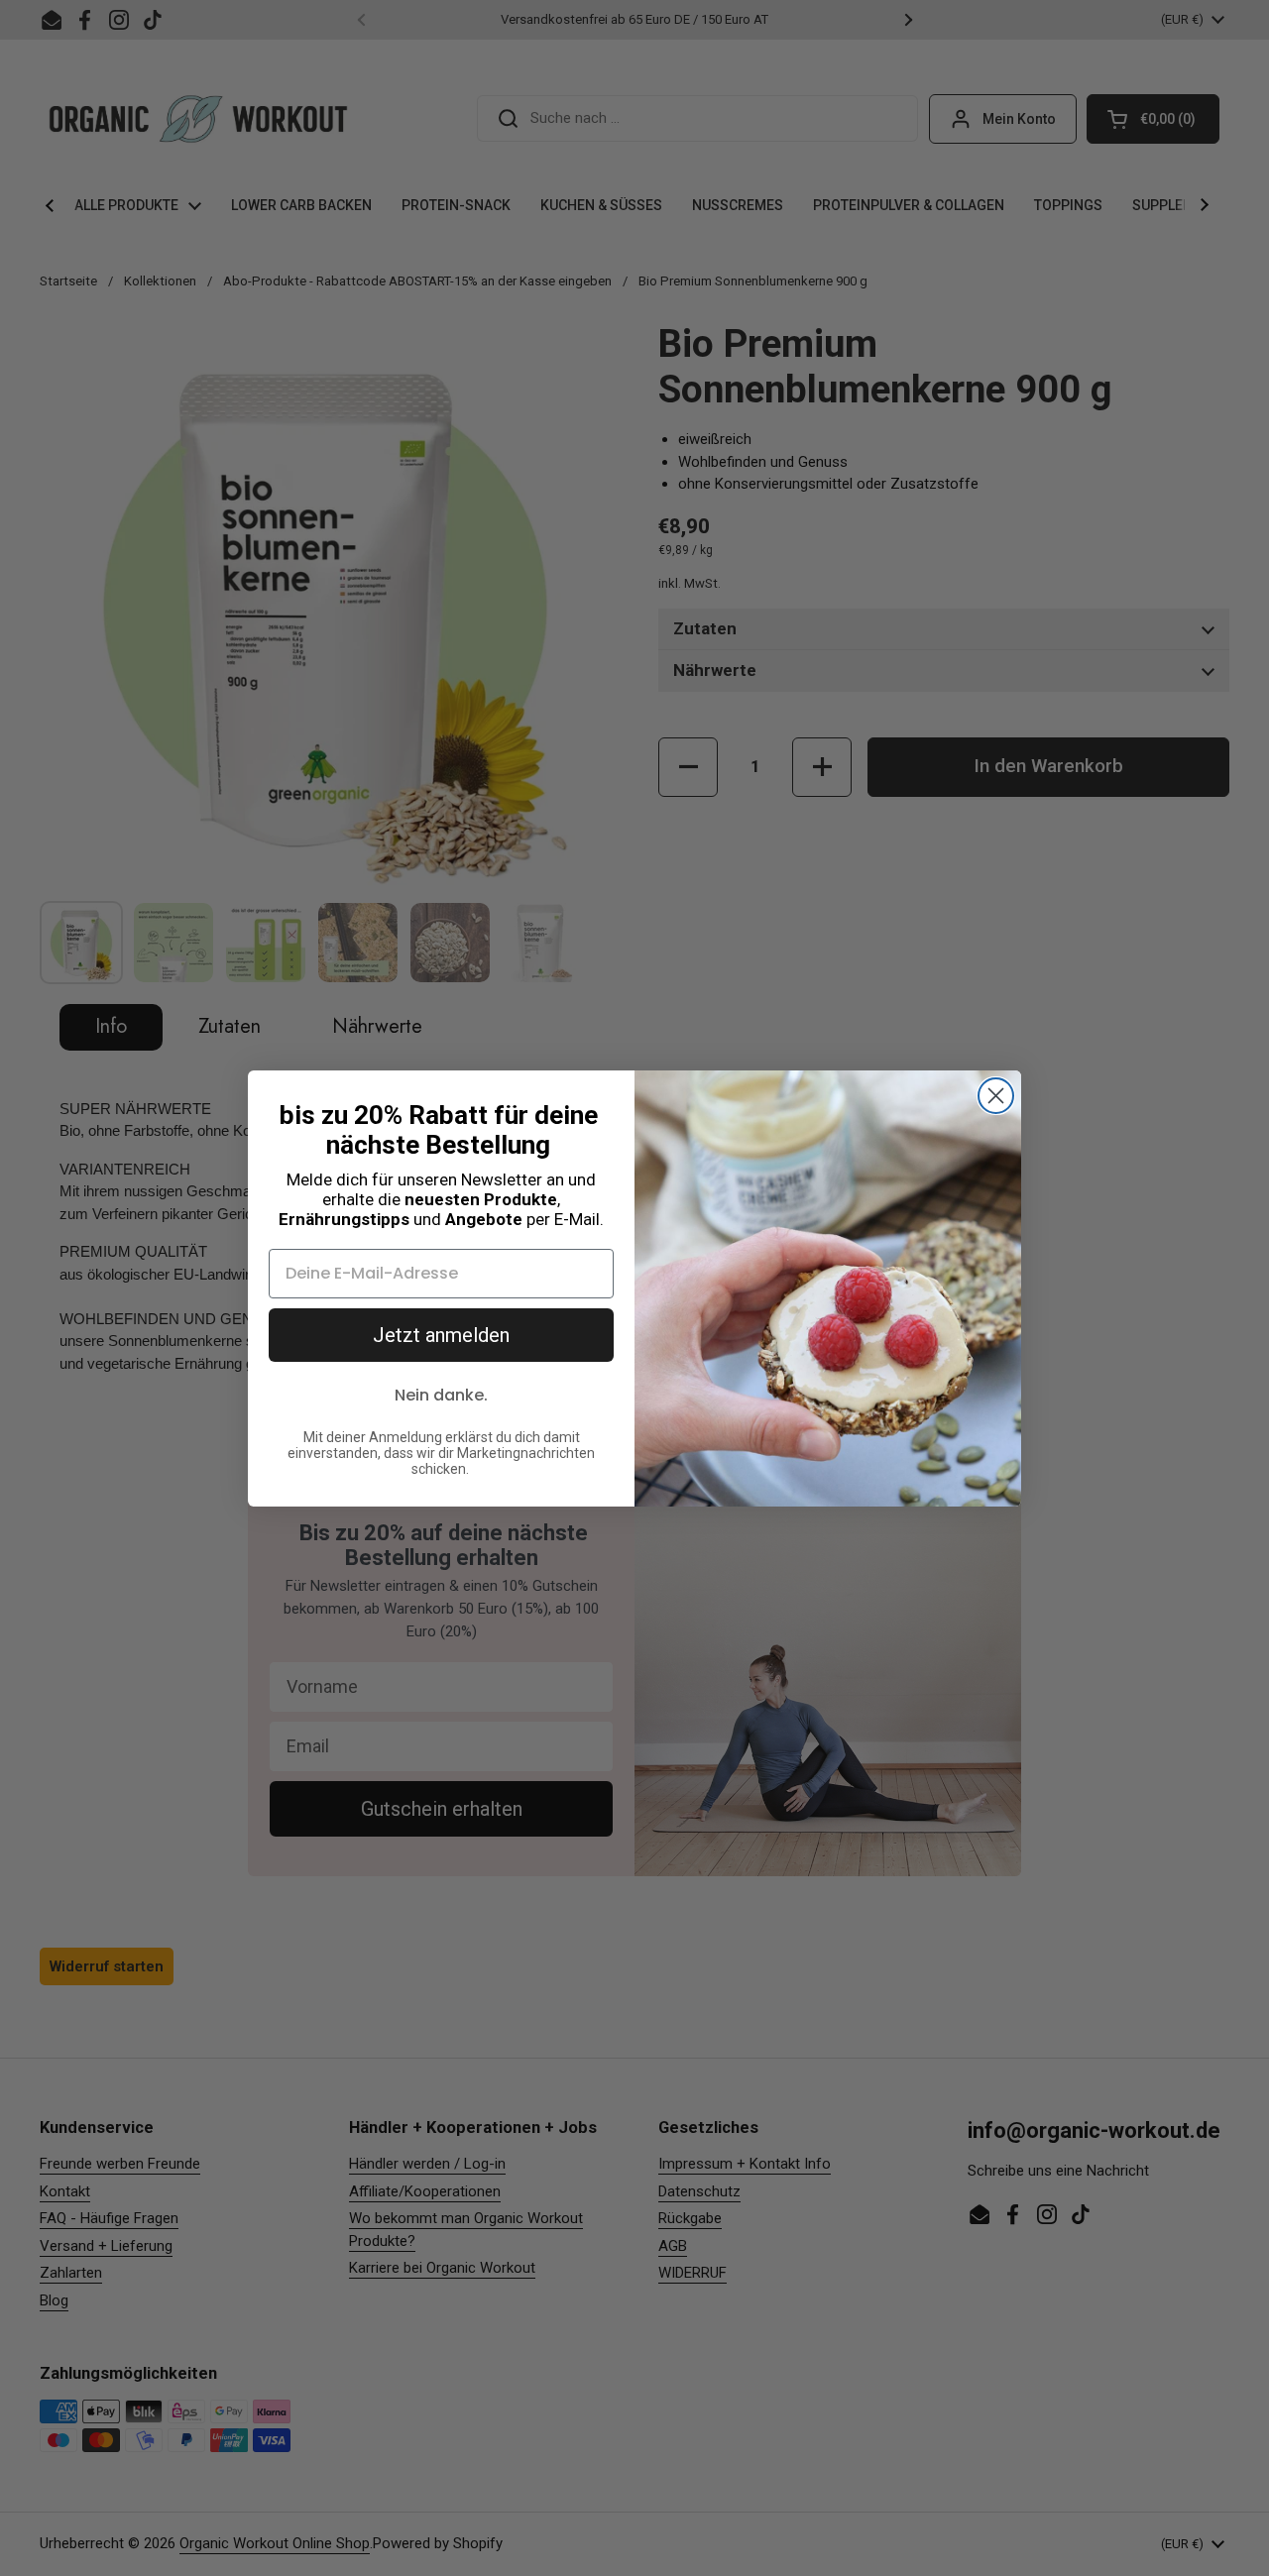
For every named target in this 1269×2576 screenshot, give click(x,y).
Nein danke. (441, 1395)
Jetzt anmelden (441, 1335)
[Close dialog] (996, 1096)
